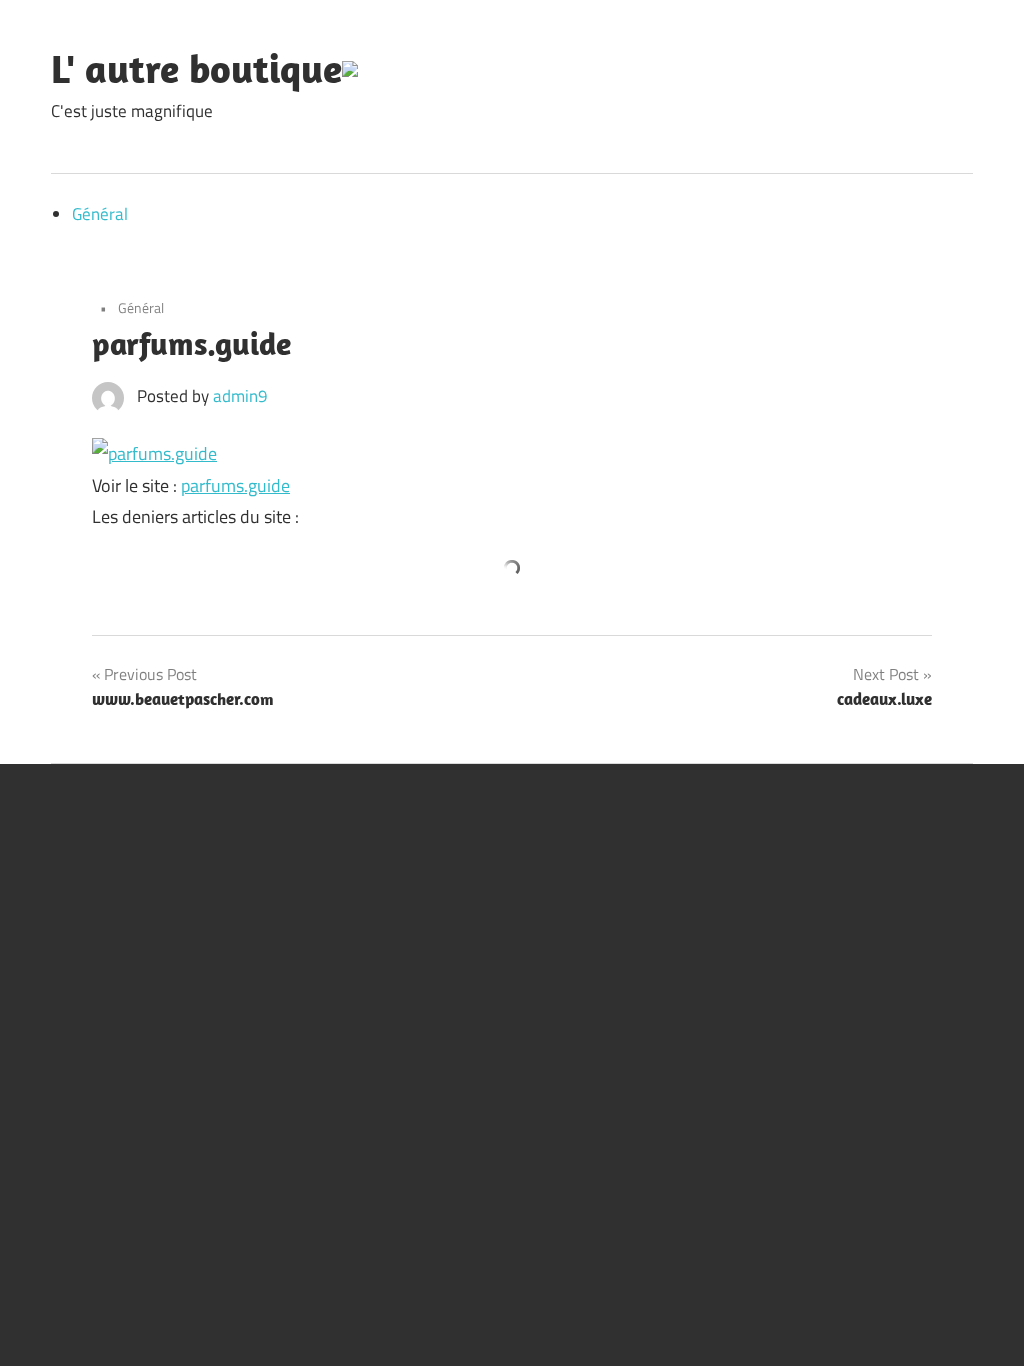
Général (100, 214)
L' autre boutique (196, 68)
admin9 (240, 396)
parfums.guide (235, 485)
